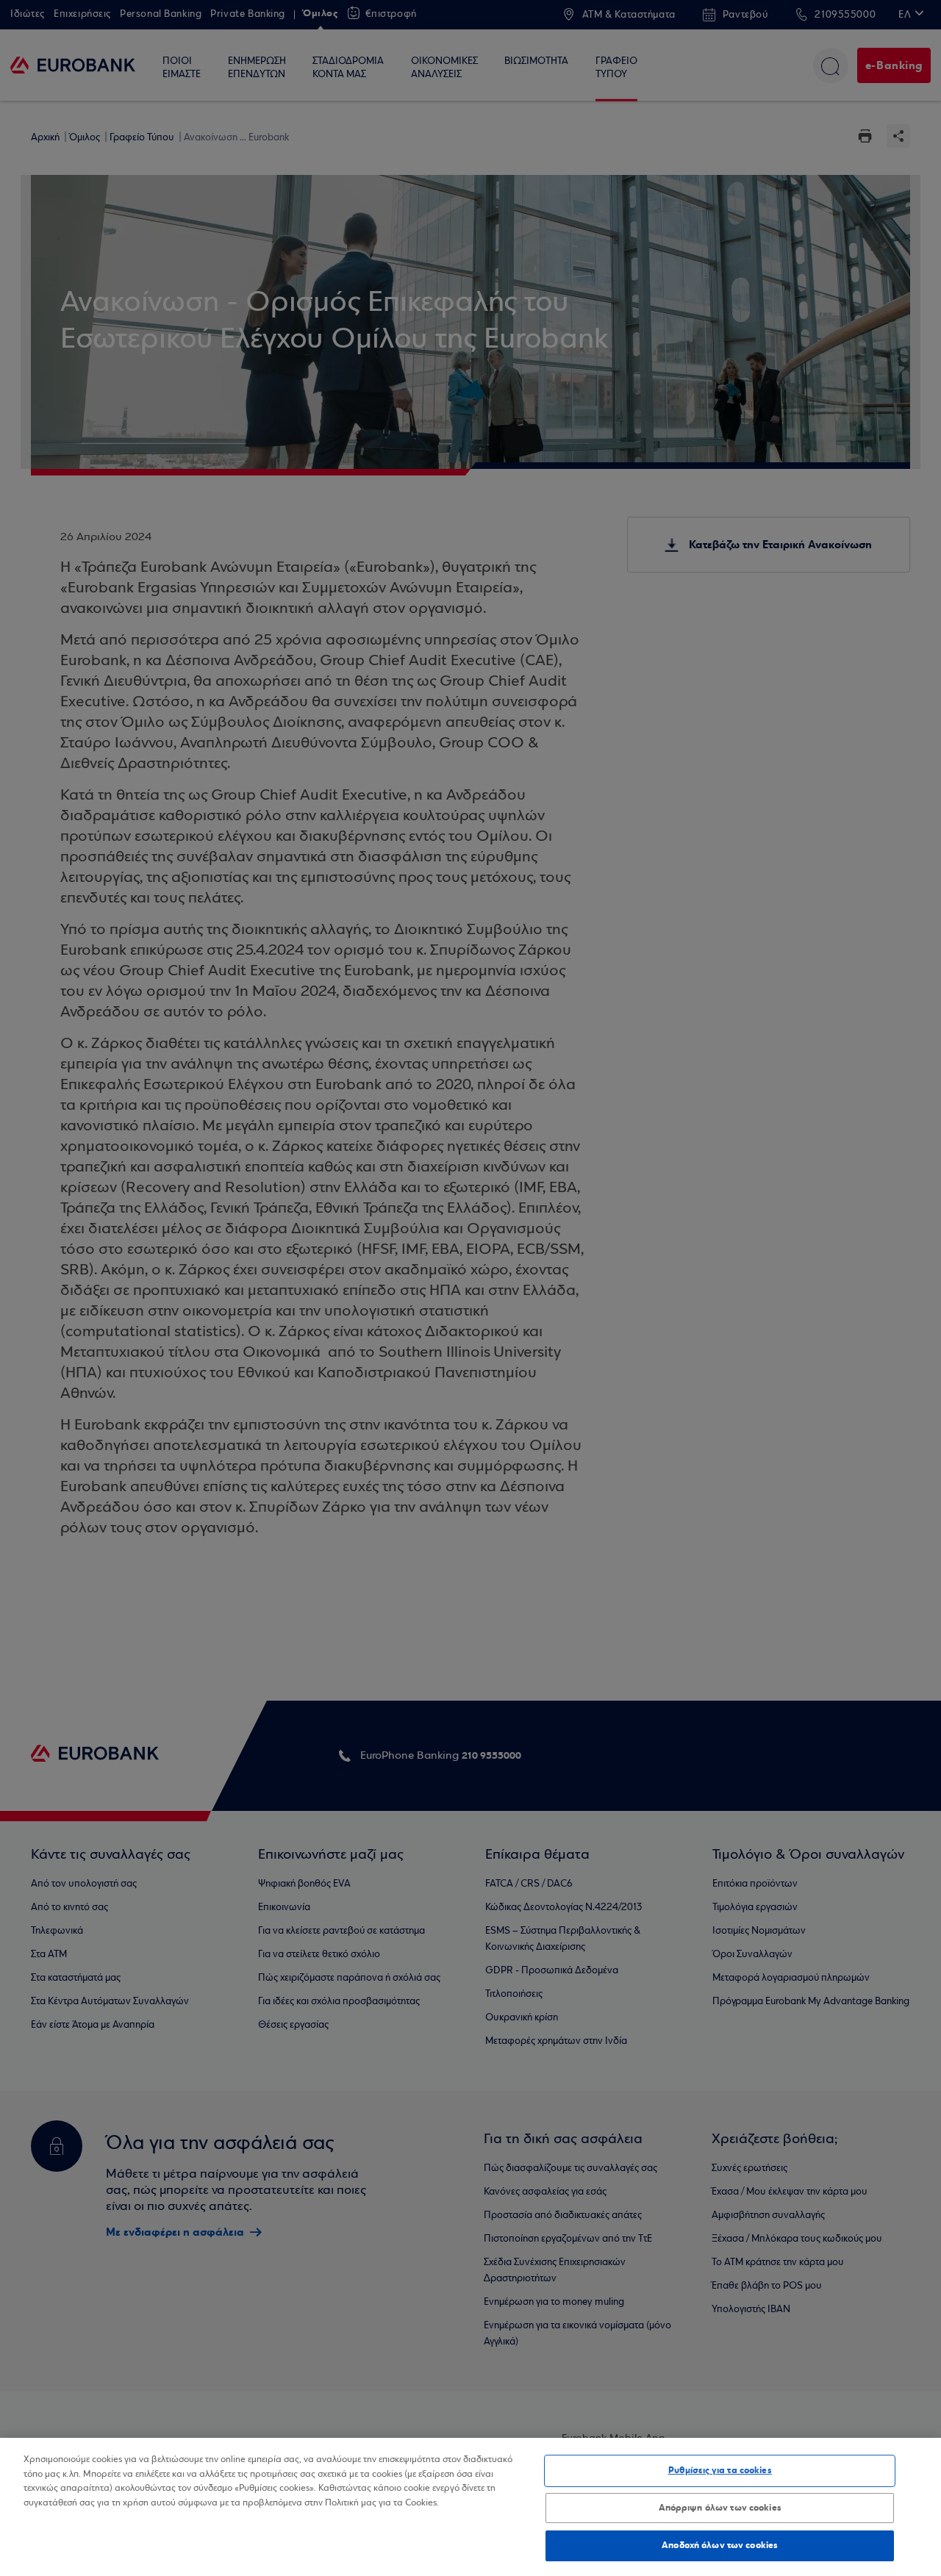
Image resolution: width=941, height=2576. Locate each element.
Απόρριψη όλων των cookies (720, 2508)
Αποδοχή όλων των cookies (720, 2545)
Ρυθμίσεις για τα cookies (720, 2470)
